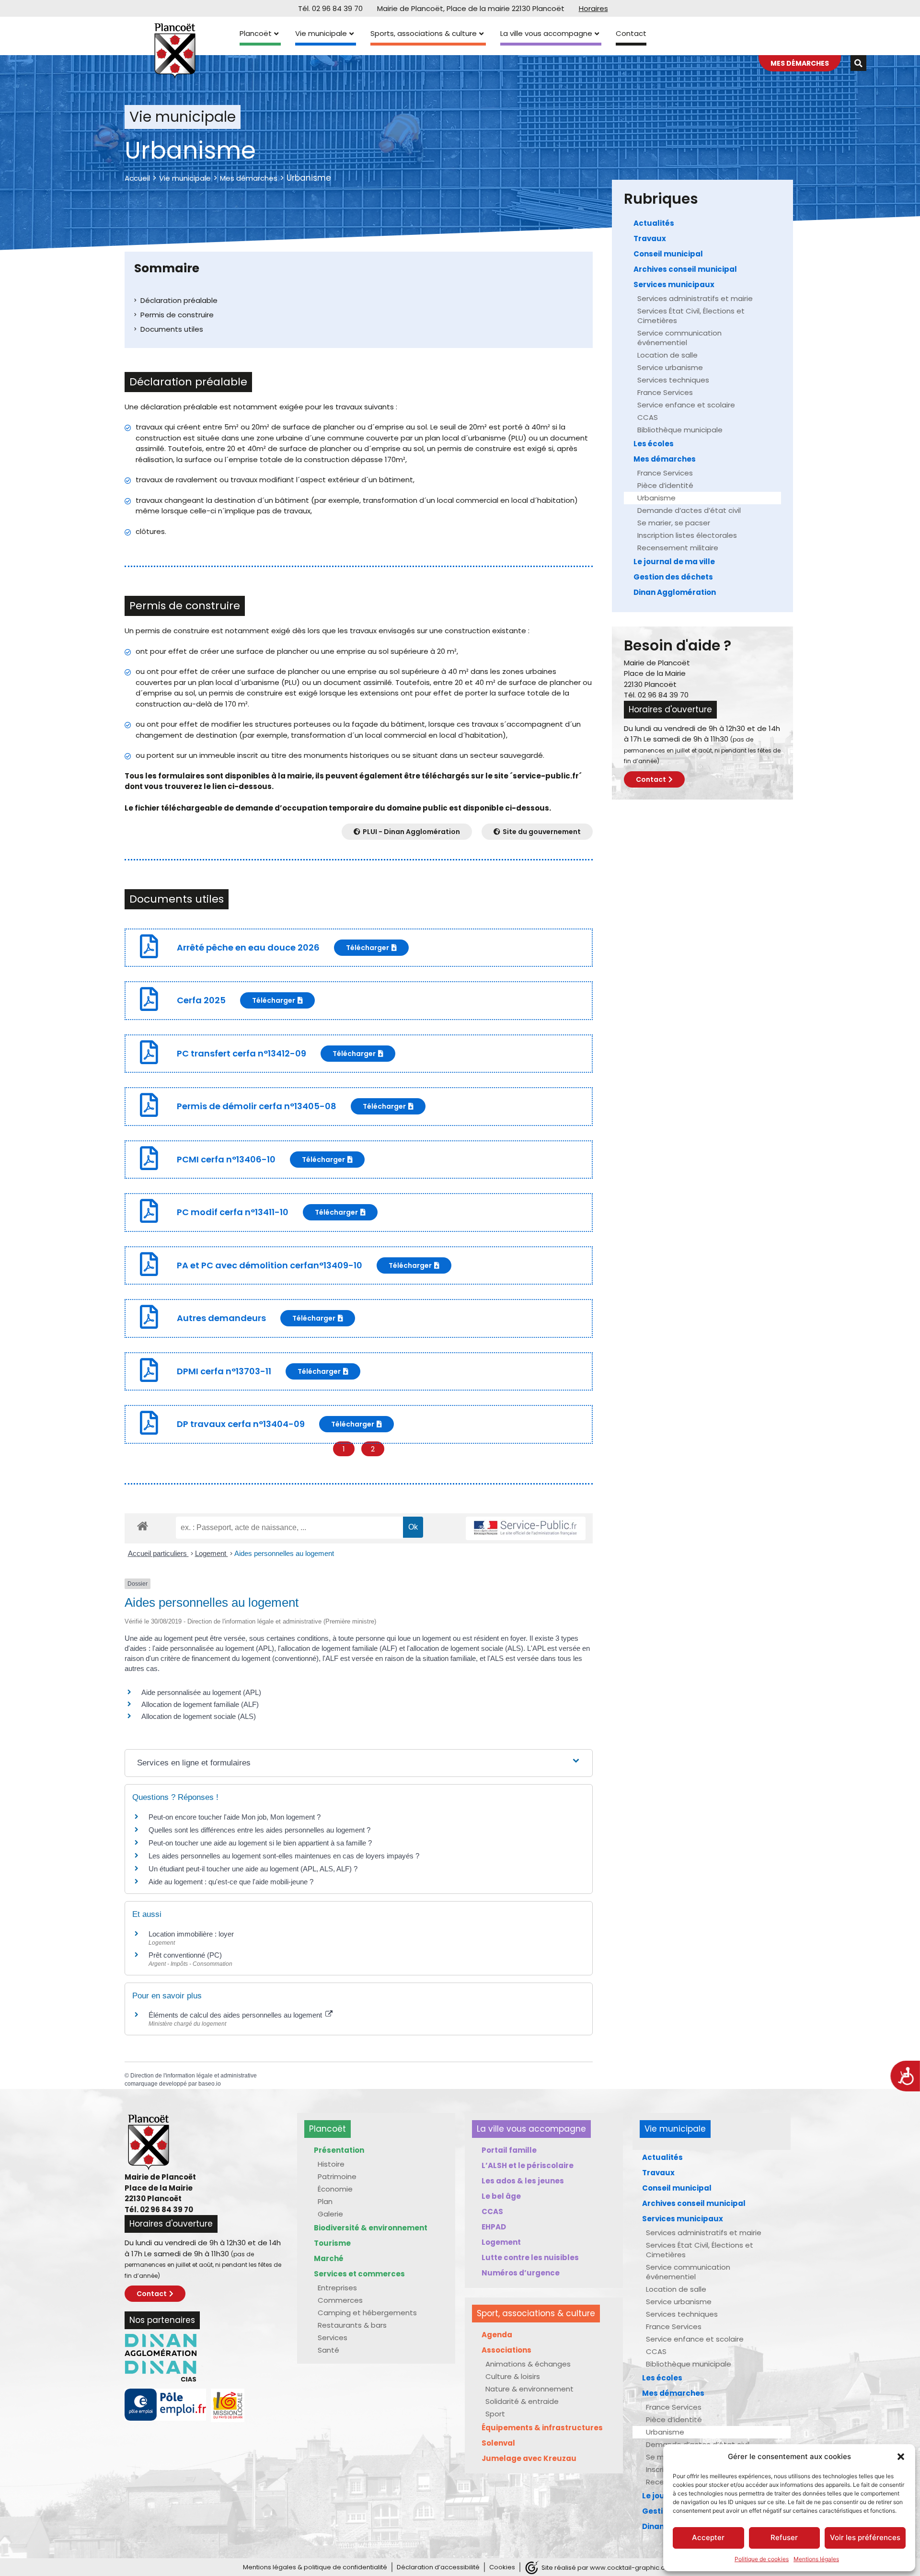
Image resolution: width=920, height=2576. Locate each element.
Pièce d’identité (665, 485)
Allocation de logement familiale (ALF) (200, 1704)
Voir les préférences (865, 2537)
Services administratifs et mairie (695, 298)
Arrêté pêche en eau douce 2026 (248, 947)
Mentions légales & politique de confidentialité (315, 2567)
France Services (665, 392)
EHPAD (494, 2227)
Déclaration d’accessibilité (438, 2567)
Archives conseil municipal (685, 269)
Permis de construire (177, 315)
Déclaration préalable (179, 300)
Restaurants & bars (352, 2325)
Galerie (330, 2214)
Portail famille (509, 2150)
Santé (328, 2350)
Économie (335, 2189)
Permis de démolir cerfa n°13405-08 (257, 1106)
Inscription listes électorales (687, 535)
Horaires (593, 8)
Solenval (498, 2443)
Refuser (784, 2537)
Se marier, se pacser (674, 523)
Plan (325, 2201)
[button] (901, 2457)
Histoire (331, 2164)
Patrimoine (337, 2176)
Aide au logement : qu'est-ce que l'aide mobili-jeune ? (231, 1882)
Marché (329, 2258)
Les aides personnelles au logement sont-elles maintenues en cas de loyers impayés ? (284, 1856)
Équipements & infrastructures (542, 2428)
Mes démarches (249, 178)
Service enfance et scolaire (686, 405)
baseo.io (210, 2084)
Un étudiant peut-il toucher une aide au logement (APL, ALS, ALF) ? (253, 1869)
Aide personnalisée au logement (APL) (201, 1692)
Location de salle (667, 355)
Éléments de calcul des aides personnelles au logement (236, 2015)
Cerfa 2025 (201, 1000)
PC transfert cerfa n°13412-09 (241, 1053)
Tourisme (332, 2243)
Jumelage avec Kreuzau (529, 2458)
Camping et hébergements (367, 2313)
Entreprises (337, 2288)
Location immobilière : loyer (191, 1934)
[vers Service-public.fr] (526, 1528)
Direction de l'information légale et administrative (194, 2076)
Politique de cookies (762, 2559)
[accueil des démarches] (143, 1526)
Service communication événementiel (679, 338)
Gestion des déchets (673, 577)
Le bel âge (501, 2196)
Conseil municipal (668, 254)
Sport (495, 2414)
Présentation (339, 2150)
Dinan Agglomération (675, 592)
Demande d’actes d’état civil (689, 510)
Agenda (497, 2335)
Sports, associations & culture (424, 33)
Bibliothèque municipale (680, 430)
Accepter (708, 2537)
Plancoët (256, 33)
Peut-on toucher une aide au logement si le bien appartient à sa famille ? (260, 1843)
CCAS (648, 417)
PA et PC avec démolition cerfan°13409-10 (270, 1265)
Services (333, 2338)
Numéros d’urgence (521, 2273)
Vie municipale (321, 33)
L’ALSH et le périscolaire (528, 2165)
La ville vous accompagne (546, 33)
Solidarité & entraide (522, 2401)
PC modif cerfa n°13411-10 (233, 1212)
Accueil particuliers (158, 1553)
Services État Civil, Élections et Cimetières (691, 316)
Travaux (650, 238)
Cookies (502, 2567)
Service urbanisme (670, 367)
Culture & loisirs (513, 2376)
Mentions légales (816, 2559)
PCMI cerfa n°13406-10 (226, 1159)
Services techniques (673, 380)
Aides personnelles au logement (284, 1553)
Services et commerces (359, 2274)
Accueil (137, 178)
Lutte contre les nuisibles (530, 2257)
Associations (506, 2350)
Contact (631, 33)
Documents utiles (172, 329)
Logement (212, 1553)
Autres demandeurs (221, 1318)
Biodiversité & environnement (371, 2228)
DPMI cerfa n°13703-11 (224, 1371)
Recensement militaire (678, 548)
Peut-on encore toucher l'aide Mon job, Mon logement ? (235, 1817)
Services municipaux (674, 284)
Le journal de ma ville (674, 562)
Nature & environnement (529, 2389)
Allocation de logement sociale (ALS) (199, 1716)
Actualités (654, 223)
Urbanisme (656, 498)
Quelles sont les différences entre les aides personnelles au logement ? (259, 1830)
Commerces (340, 2300)
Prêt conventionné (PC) (185, 1955)
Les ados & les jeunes (523, 2181)
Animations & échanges (528, 2364)
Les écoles (654, 444)
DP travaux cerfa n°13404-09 (241, 1424)
